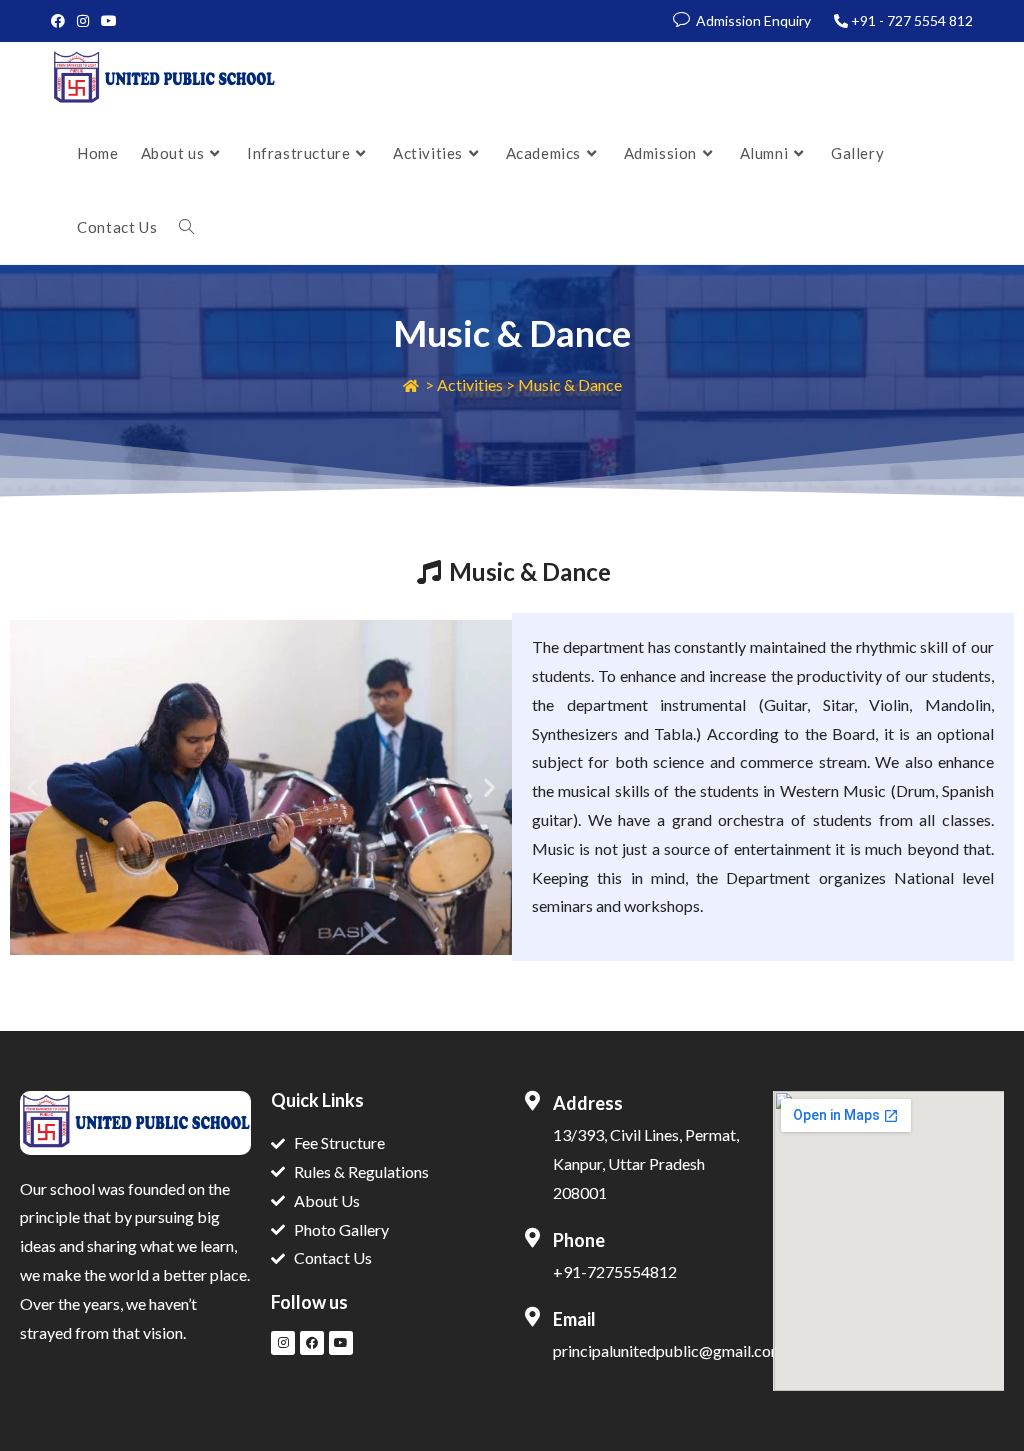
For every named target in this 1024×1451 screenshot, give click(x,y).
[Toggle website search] (186, 227)
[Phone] (532, 1238)
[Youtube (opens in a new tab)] (109, 21)
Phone (579, 1240)
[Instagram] (283, 1343)
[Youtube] (341, 1343)
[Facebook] (312, 1343)
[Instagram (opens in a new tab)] (83, 21)
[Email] (532, 1317)
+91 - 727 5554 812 (912, 20)
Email (574, 1319)
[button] (32, 787)
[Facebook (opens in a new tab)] (61, 21)
